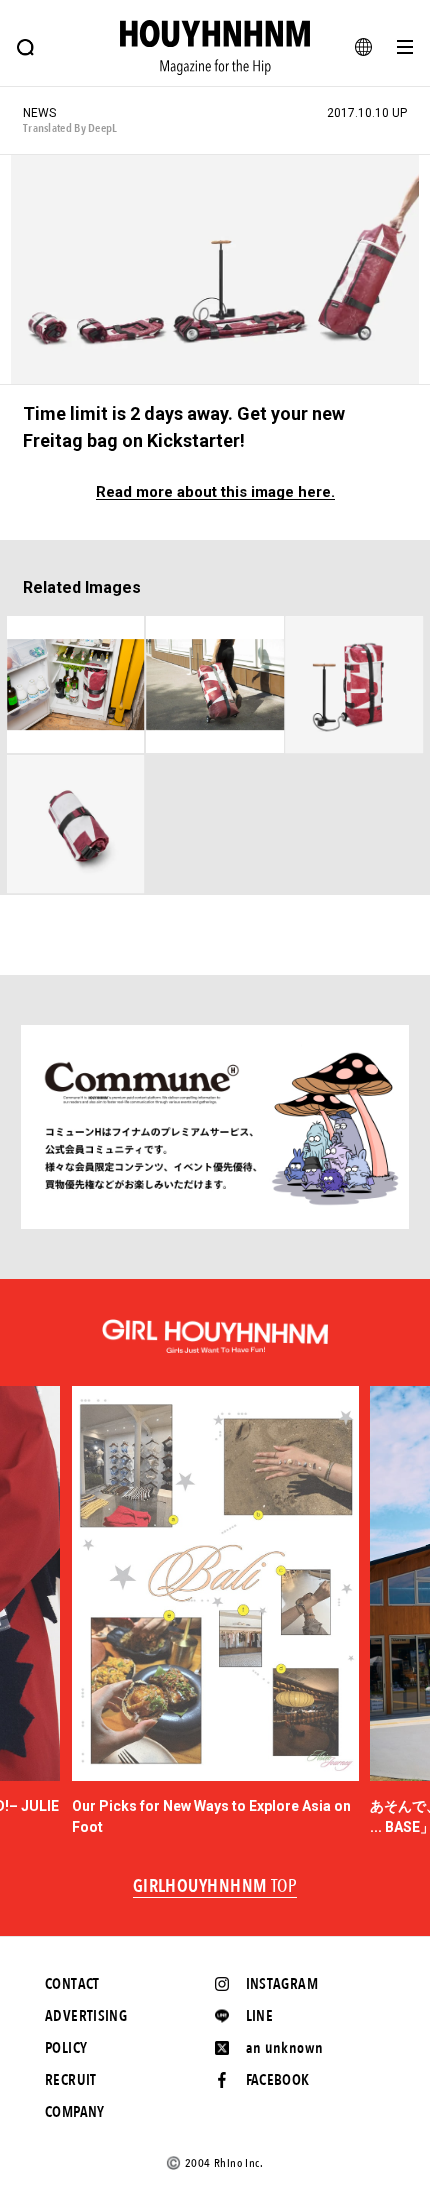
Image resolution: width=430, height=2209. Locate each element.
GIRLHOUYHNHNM (215, 1887)
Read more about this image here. (215, 492)
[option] (215, 1612)
